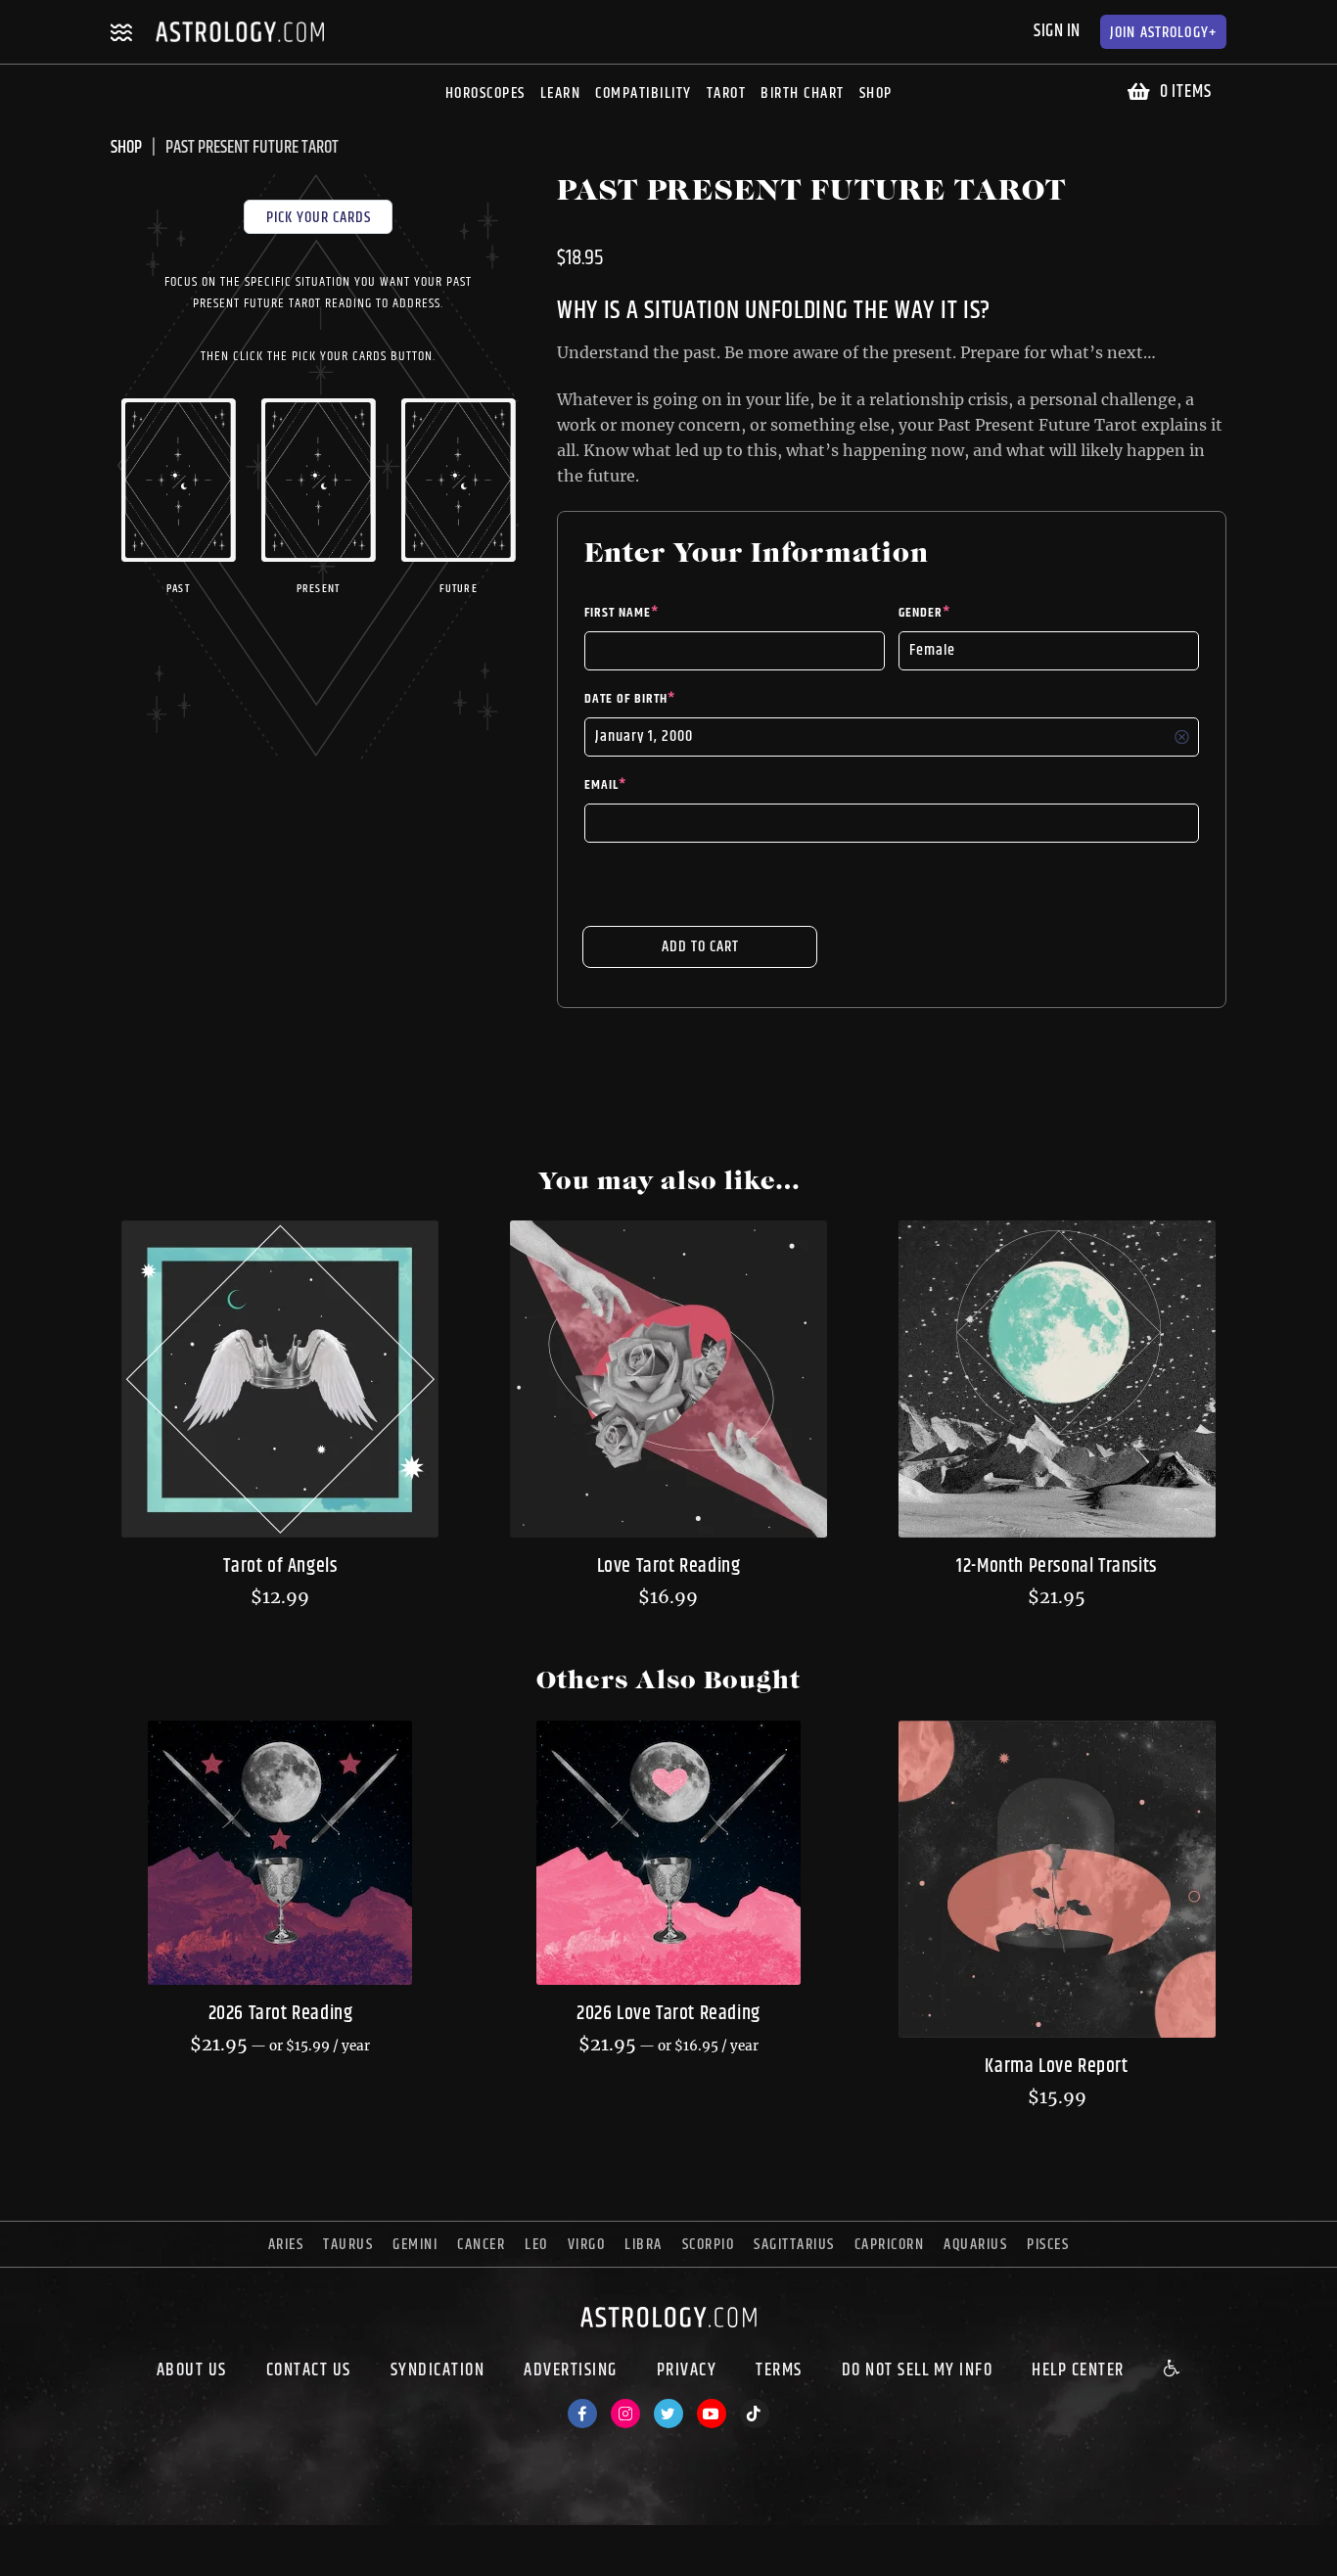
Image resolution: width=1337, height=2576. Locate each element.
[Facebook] (582, 2414)
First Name (622, 613)
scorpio (709, 2245)
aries (286, 2245)
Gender (924, 613)
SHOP (126, 148)
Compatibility (644, 93)
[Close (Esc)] (16, 2543)
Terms (779, 2370)
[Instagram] (625, 2414)
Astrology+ (1163, 33)
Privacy (687, 2370)
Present (318, 589)
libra (644, 2245)
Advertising (571, 2370)
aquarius (975, 2245)
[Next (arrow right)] (51, 2568)
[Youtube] (712, 2414)
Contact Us (309, 2370)
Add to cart (700, 947)
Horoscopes (485, 93)
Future (459, 589)
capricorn (890, 2245)
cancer (481, 2245)
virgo (587, 2245)
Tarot (727, 93)
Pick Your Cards (319, 218)
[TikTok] (755, 2414)
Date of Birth (630, 699)
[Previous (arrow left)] (16, 2568)
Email (605, 785)
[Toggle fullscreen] (86, 2543)
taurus (348, 2245)
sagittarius (794, 2245)
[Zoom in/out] (121, 2543)
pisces (1048, 2245)
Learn (561, 93)
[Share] (51, 2543)
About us (192, 2370)
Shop (876, 93)
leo (536, 2245)
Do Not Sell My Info (918, 2370)
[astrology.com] (668, 2332)
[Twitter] (668, 2414)
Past (178, 589)
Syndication (438, 2370)
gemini (415, 2245)
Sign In (1057, 31)
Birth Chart (803, 93)
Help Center (1078, 2370)
